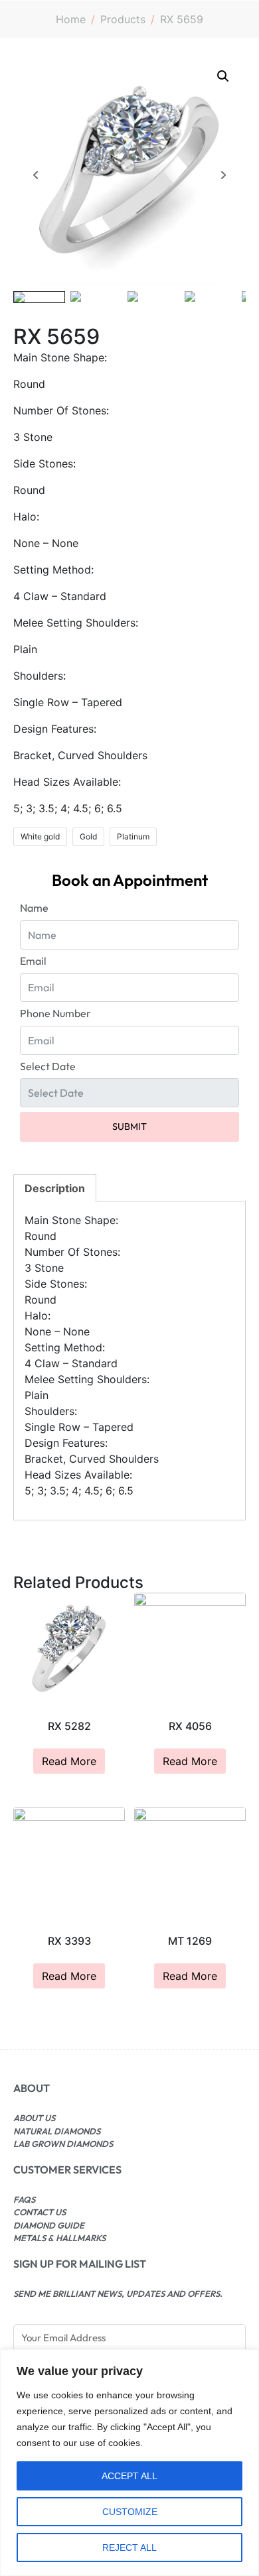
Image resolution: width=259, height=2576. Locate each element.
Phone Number (55, 1013)
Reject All (129, 2547)
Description (55, 1188)
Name (34, 908)
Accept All (129, 2476)
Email (33, 961)
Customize (130, 2512)
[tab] (55, 1188)
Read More (69, 1761)
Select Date (48, 1066)
